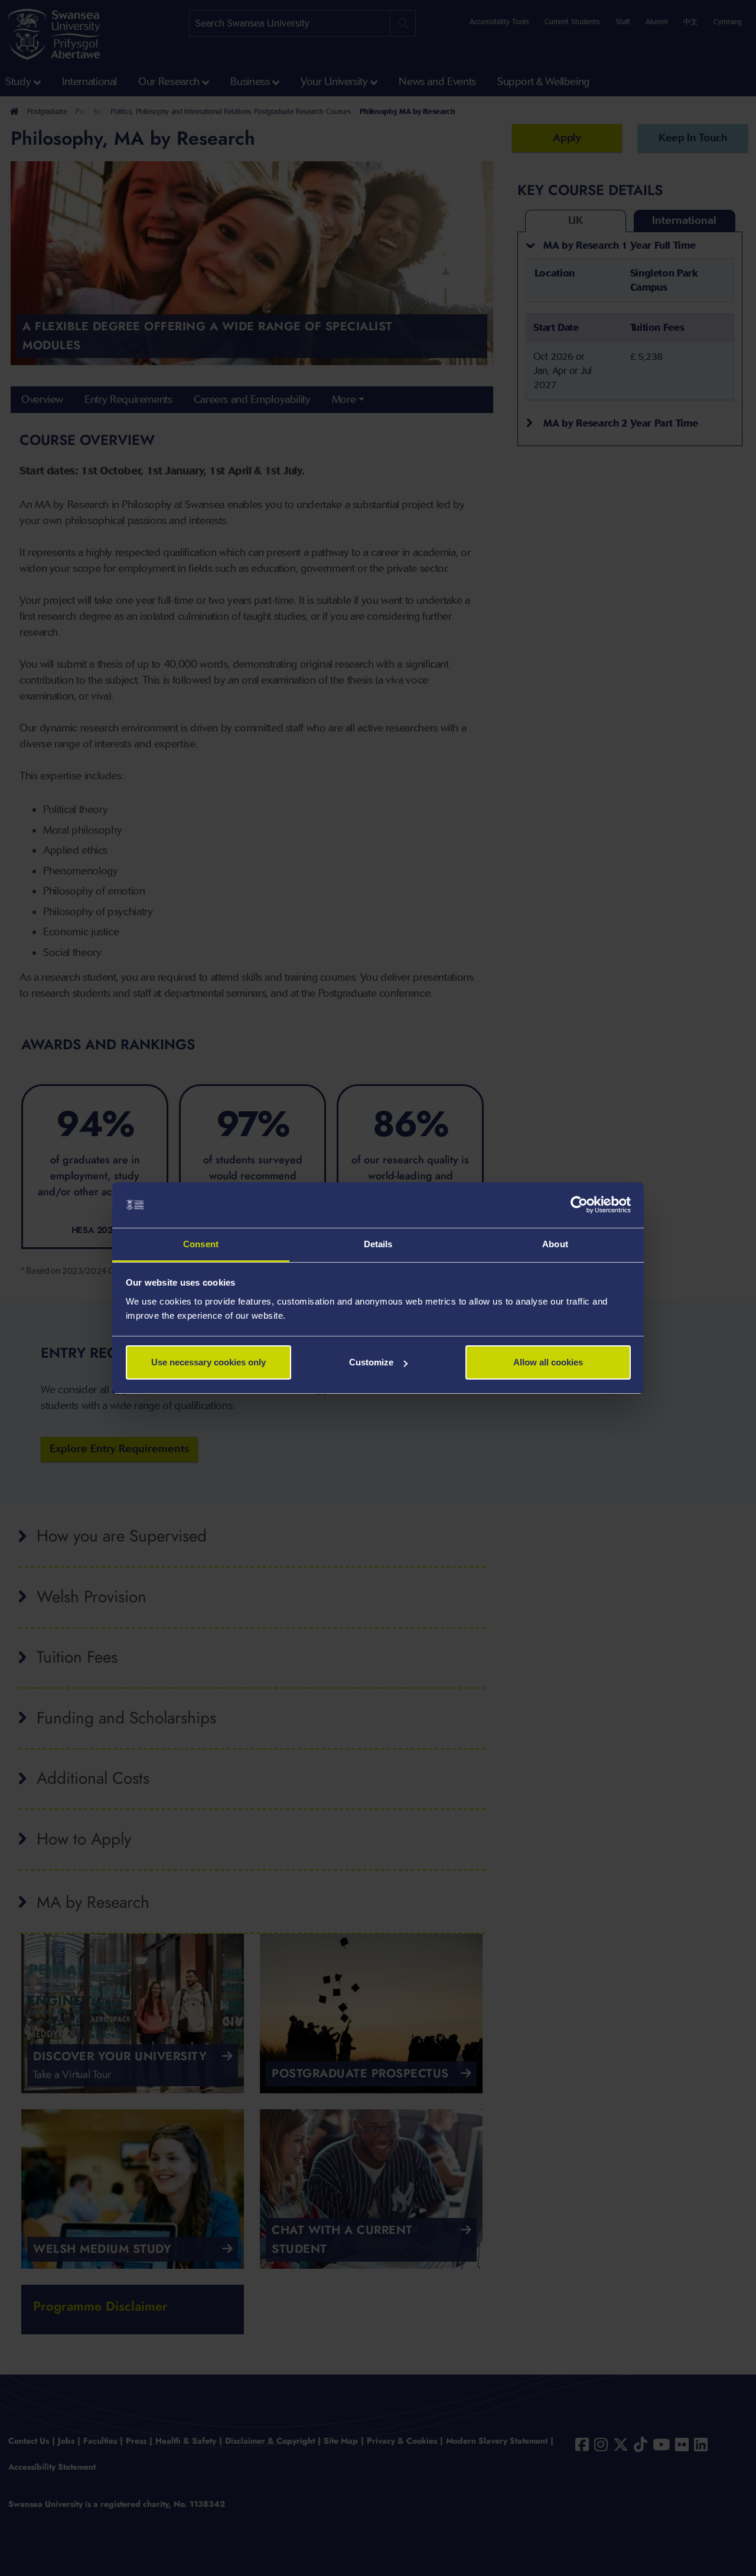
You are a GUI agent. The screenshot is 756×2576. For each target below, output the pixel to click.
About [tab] (555, 1244)
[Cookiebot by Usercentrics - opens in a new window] (579, 1205)
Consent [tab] (201, 1244)
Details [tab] (378, 1244)
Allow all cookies (548, 1362)
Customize (371, 1362)
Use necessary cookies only (208, 1362)
